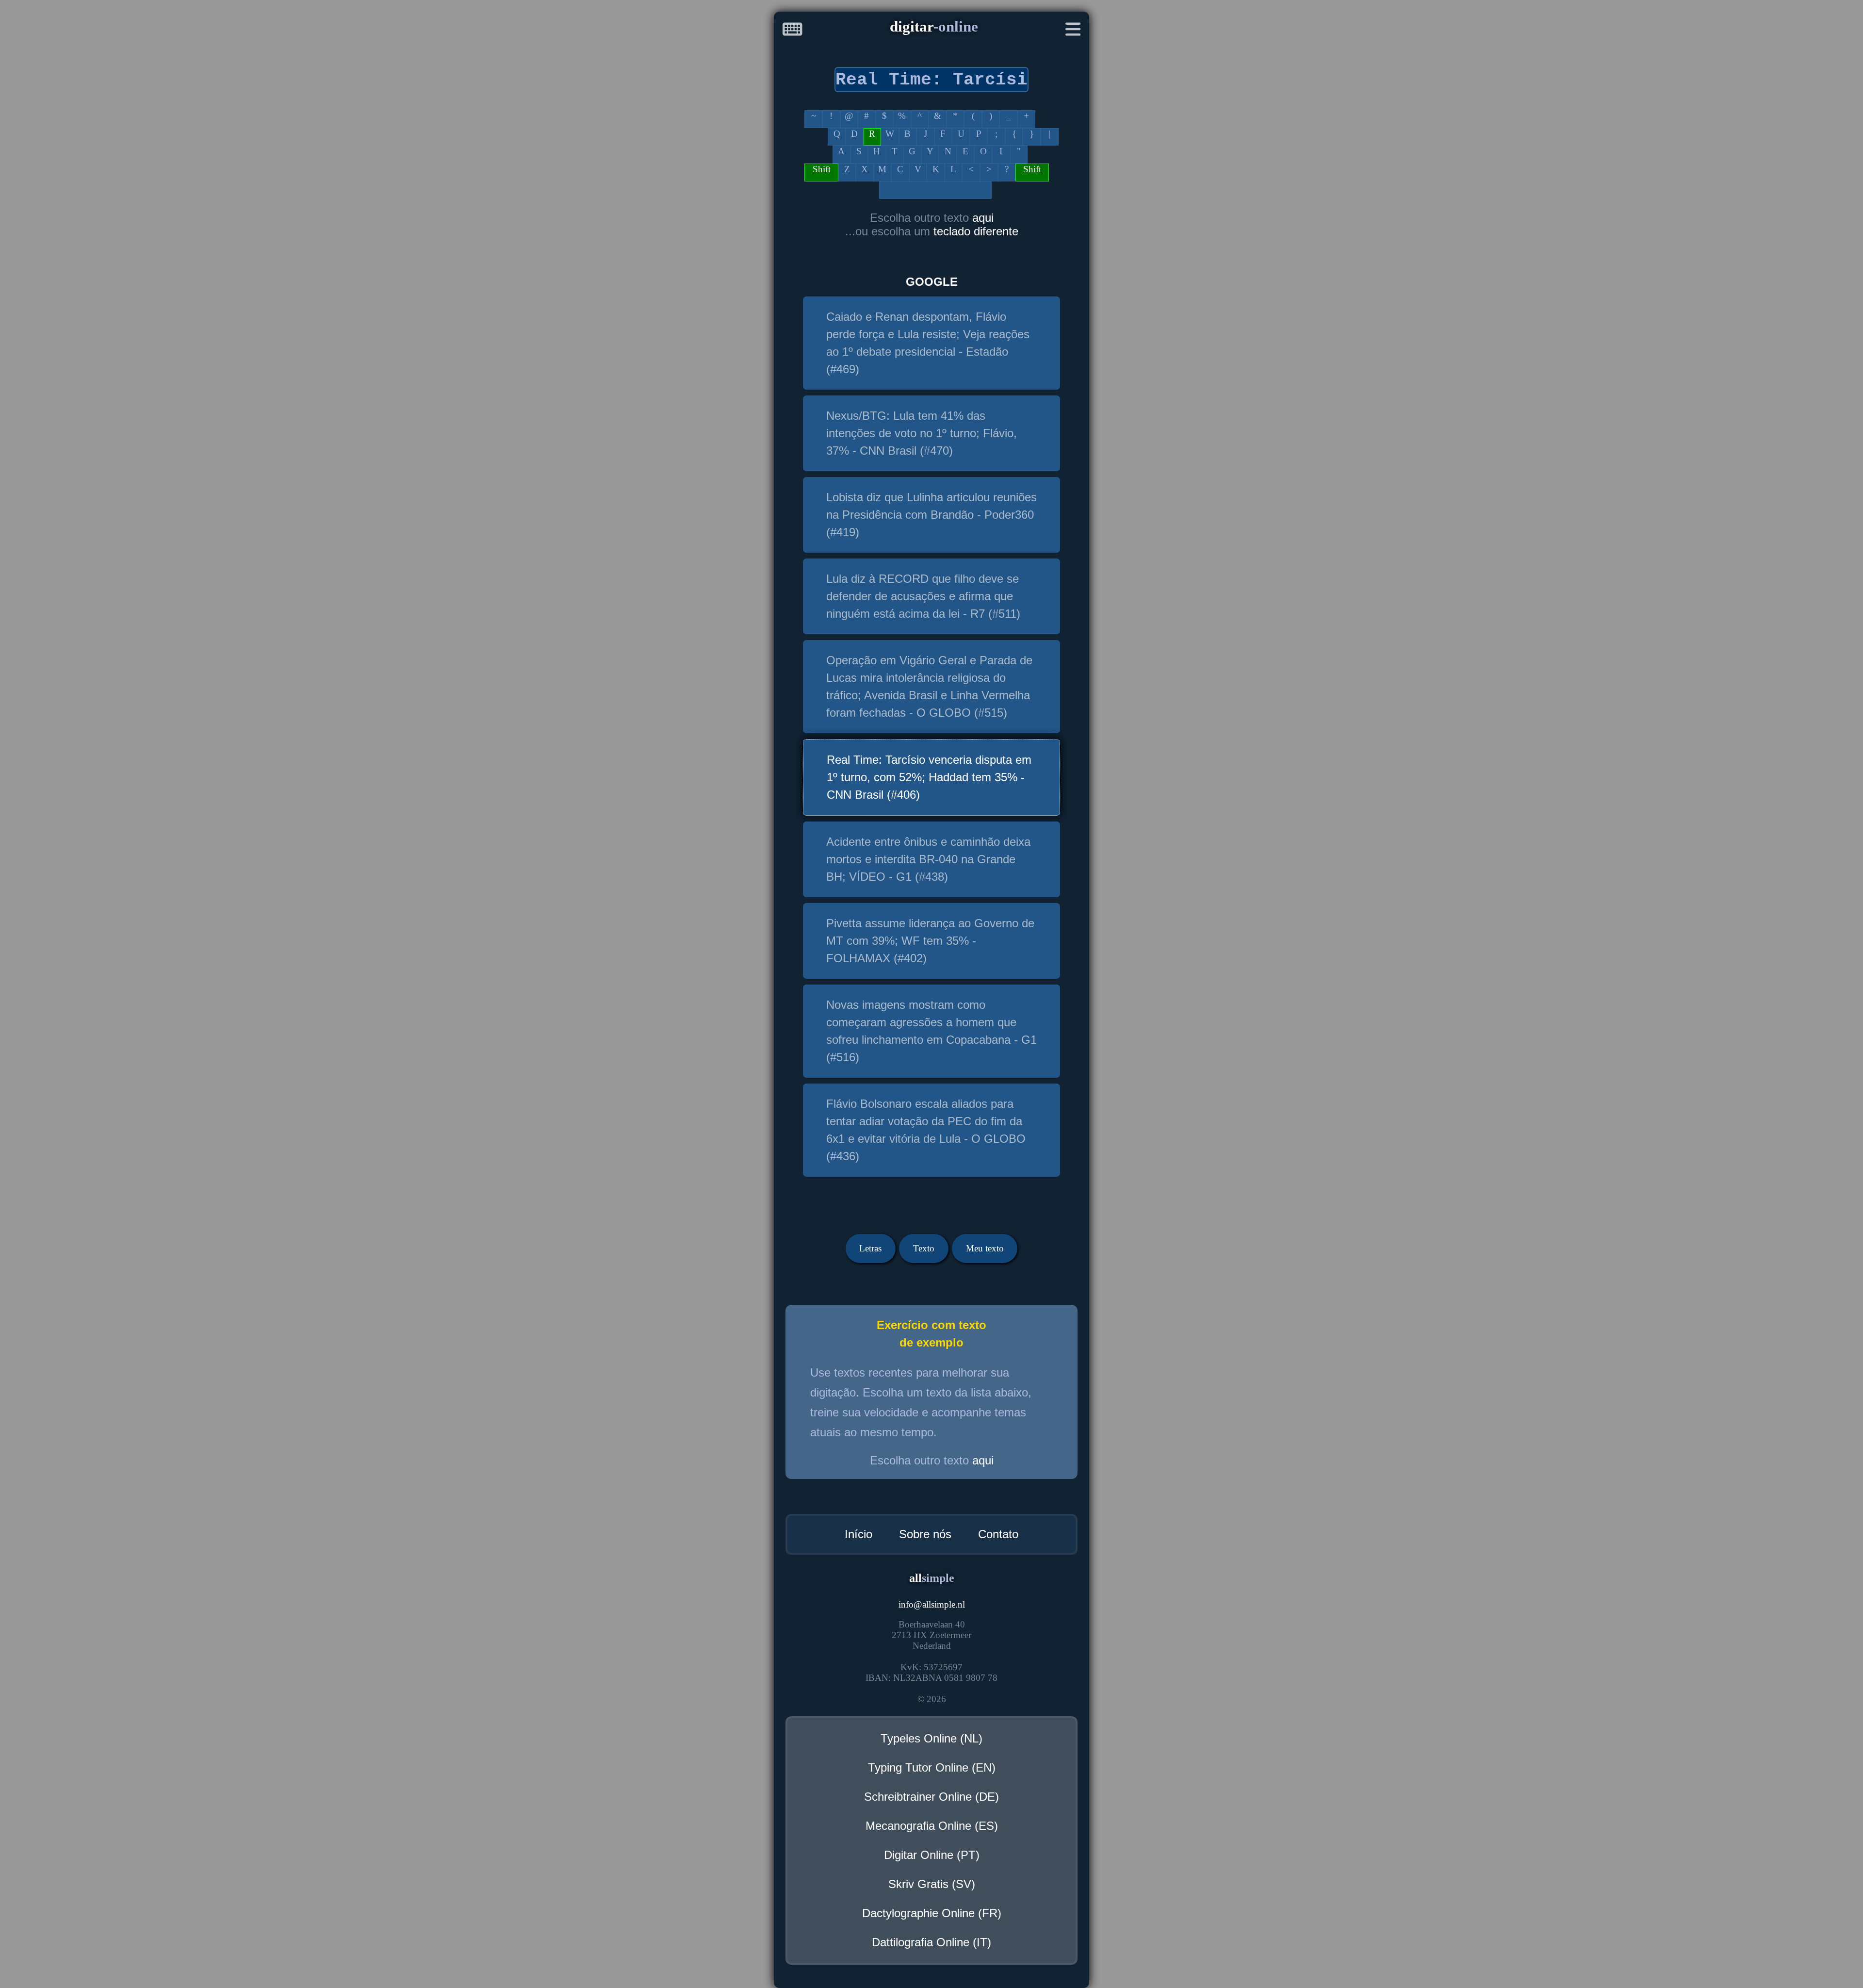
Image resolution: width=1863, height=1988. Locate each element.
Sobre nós (925, 1534)
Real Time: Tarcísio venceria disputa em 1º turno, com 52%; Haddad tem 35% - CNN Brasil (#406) (929, 777)
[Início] (793, 31)
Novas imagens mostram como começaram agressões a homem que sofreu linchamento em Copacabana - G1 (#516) (931, 1031)
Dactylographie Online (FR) (932, 1913)
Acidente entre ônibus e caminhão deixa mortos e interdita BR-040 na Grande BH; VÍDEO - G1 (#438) (928, 859)
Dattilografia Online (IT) (931, 1942)
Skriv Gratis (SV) (932, 1884)
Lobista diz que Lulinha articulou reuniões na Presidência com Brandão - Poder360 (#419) (931, 515)
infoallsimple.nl (932, 1604)
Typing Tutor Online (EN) (932, 1767)
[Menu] (1073, 31)
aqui (983, 218)
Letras (870, 1248)
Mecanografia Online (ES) (932, 1826)
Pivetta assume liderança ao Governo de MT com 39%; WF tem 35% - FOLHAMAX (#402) (930, 941)
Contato (998, 1534)
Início (858, 1534)
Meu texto (985, 1248)
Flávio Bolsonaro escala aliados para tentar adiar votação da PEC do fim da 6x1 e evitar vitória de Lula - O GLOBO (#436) (926, 1130)
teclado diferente (976, 231)
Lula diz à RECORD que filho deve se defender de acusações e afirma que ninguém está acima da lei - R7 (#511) (923, 596)
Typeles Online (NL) (931, 1738)
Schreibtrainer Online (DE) (931, 1797)
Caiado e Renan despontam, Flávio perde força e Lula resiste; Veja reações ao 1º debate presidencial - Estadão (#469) (928, 343)
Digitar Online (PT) (932, 1855)
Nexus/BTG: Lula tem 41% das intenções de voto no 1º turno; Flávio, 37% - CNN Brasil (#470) (922, 433)
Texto (924, 1248)
